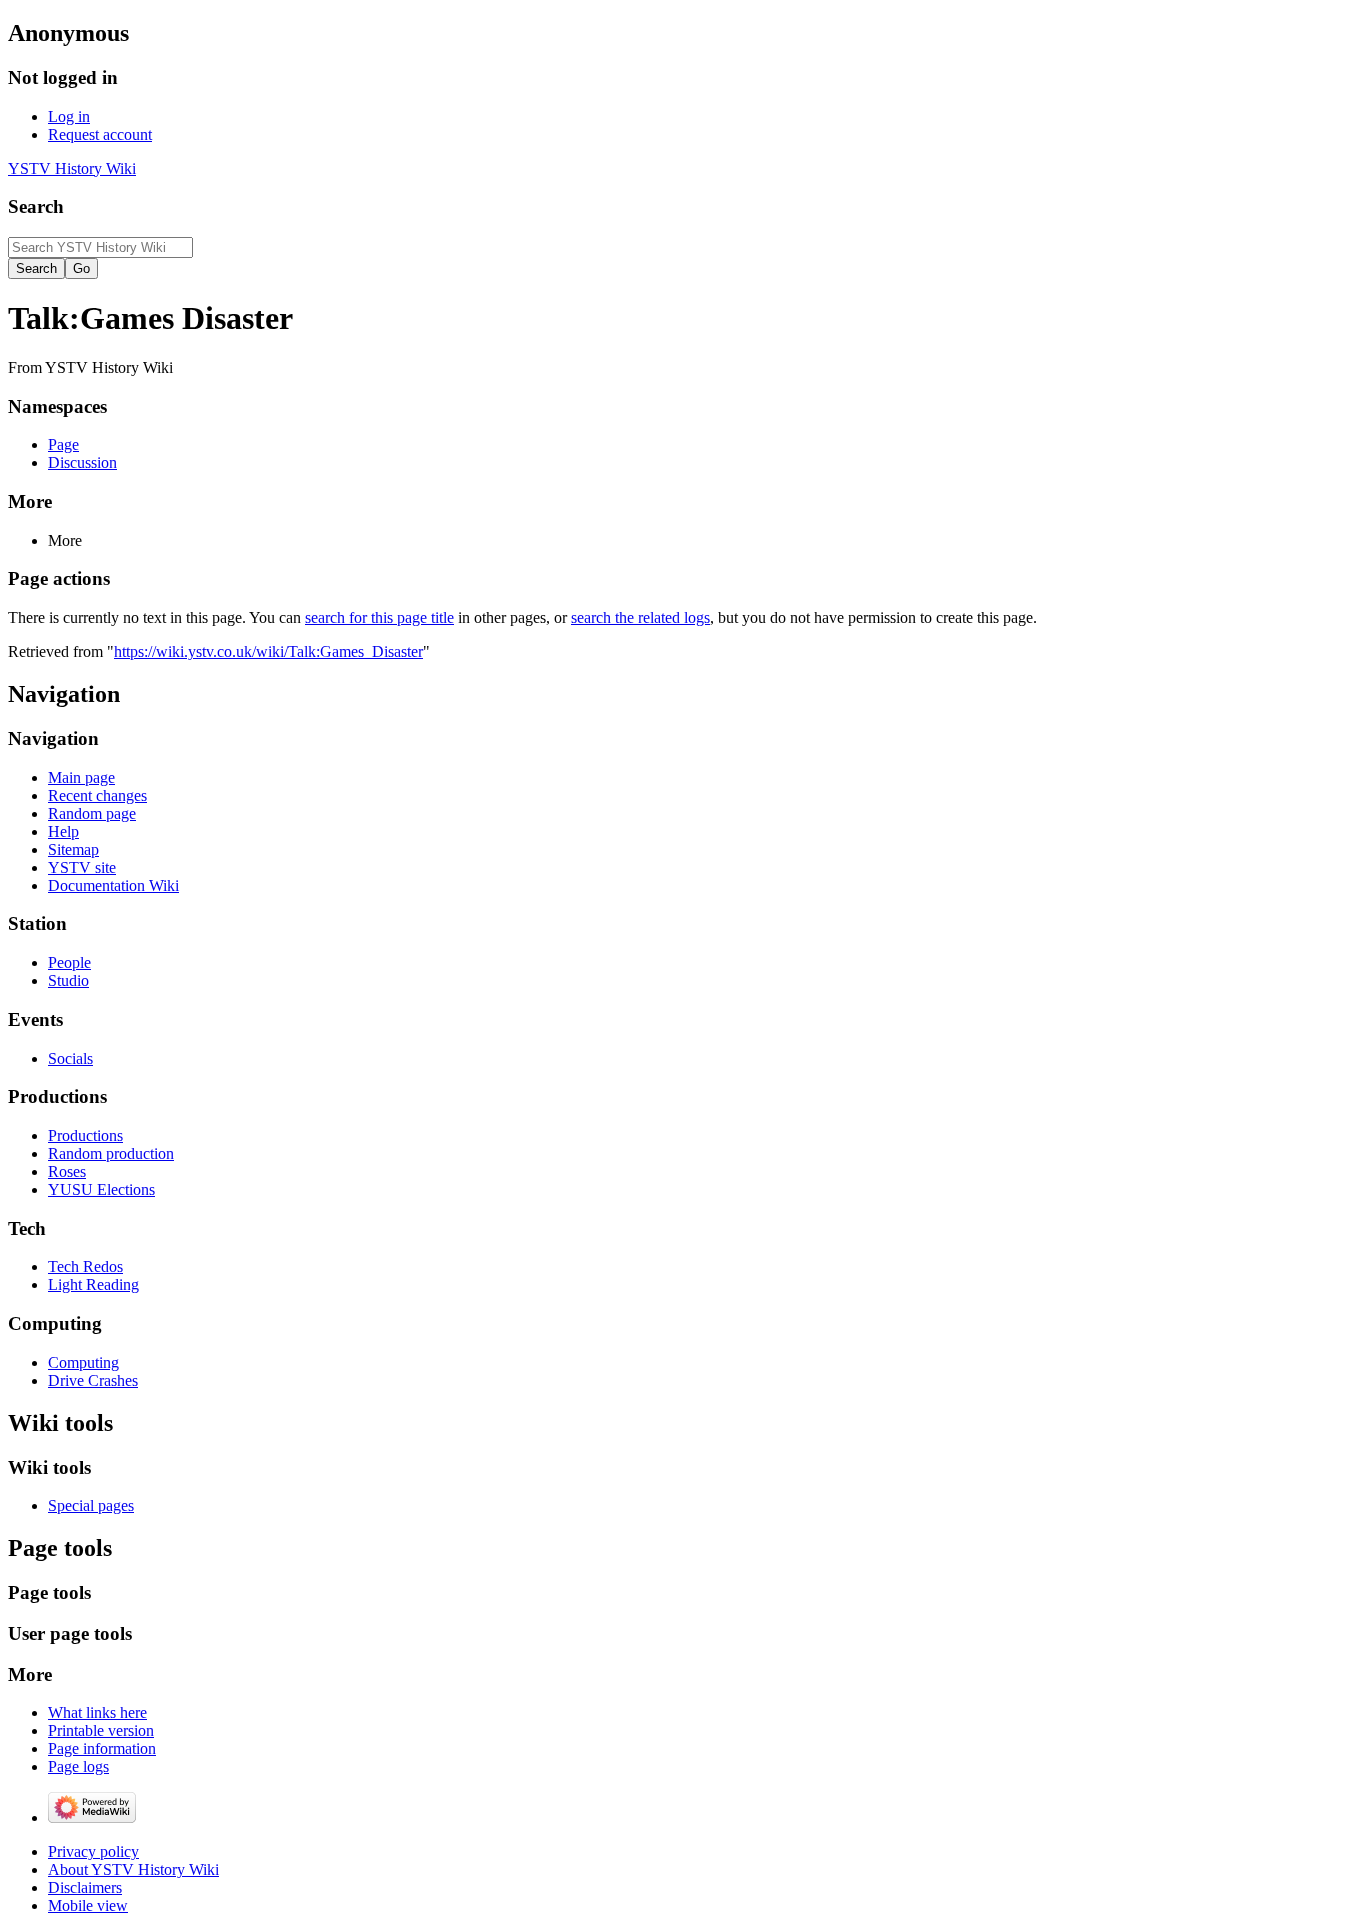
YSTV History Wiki (72, 168)
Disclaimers (85, 1887)
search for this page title (379, 617)
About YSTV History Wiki (133, 1869)
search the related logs (640, 617)
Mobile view (88, 1905)
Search (36, 206)
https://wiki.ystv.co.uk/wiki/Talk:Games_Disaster (268, 651)
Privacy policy (93, 1851)
